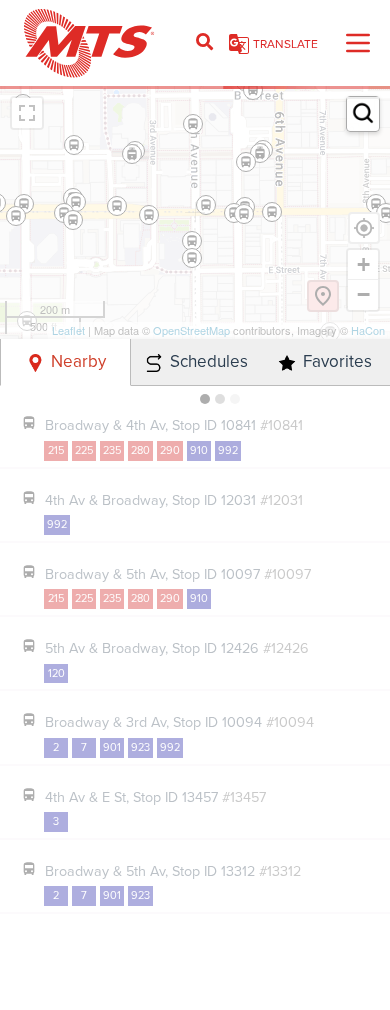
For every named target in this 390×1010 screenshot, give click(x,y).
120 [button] (56, 673)
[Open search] (204, 43)
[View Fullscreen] (27, 113)
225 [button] (84, 450)
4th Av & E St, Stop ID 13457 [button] (155, 796)
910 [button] (199, 450)
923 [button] (140, 747)
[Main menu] (358, 43)
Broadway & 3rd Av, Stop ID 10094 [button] (179, 721)
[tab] (65, 363)
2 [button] (56, 747)
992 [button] (228, 450)
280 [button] (140, 450)
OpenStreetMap (191, 330)
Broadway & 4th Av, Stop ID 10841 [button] (174, 424)
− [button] (363, 294)
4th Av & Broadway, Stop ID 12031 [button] (174, 499)
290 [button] (170, 450)
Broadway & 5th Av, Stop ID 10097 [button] (178, 573)
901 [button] (112, 747)
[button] (363, 113)
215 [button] (56, 450)
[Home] (89, 43)
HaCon (368, 330)
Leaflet (68, 330)
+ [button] (363, 264)
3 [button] (56, 821)
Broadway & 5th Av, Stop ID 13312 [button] (173, 870)
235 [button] (112, 450)
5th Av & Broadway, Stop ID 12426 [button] (177, 647)
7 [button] (84, 747)
